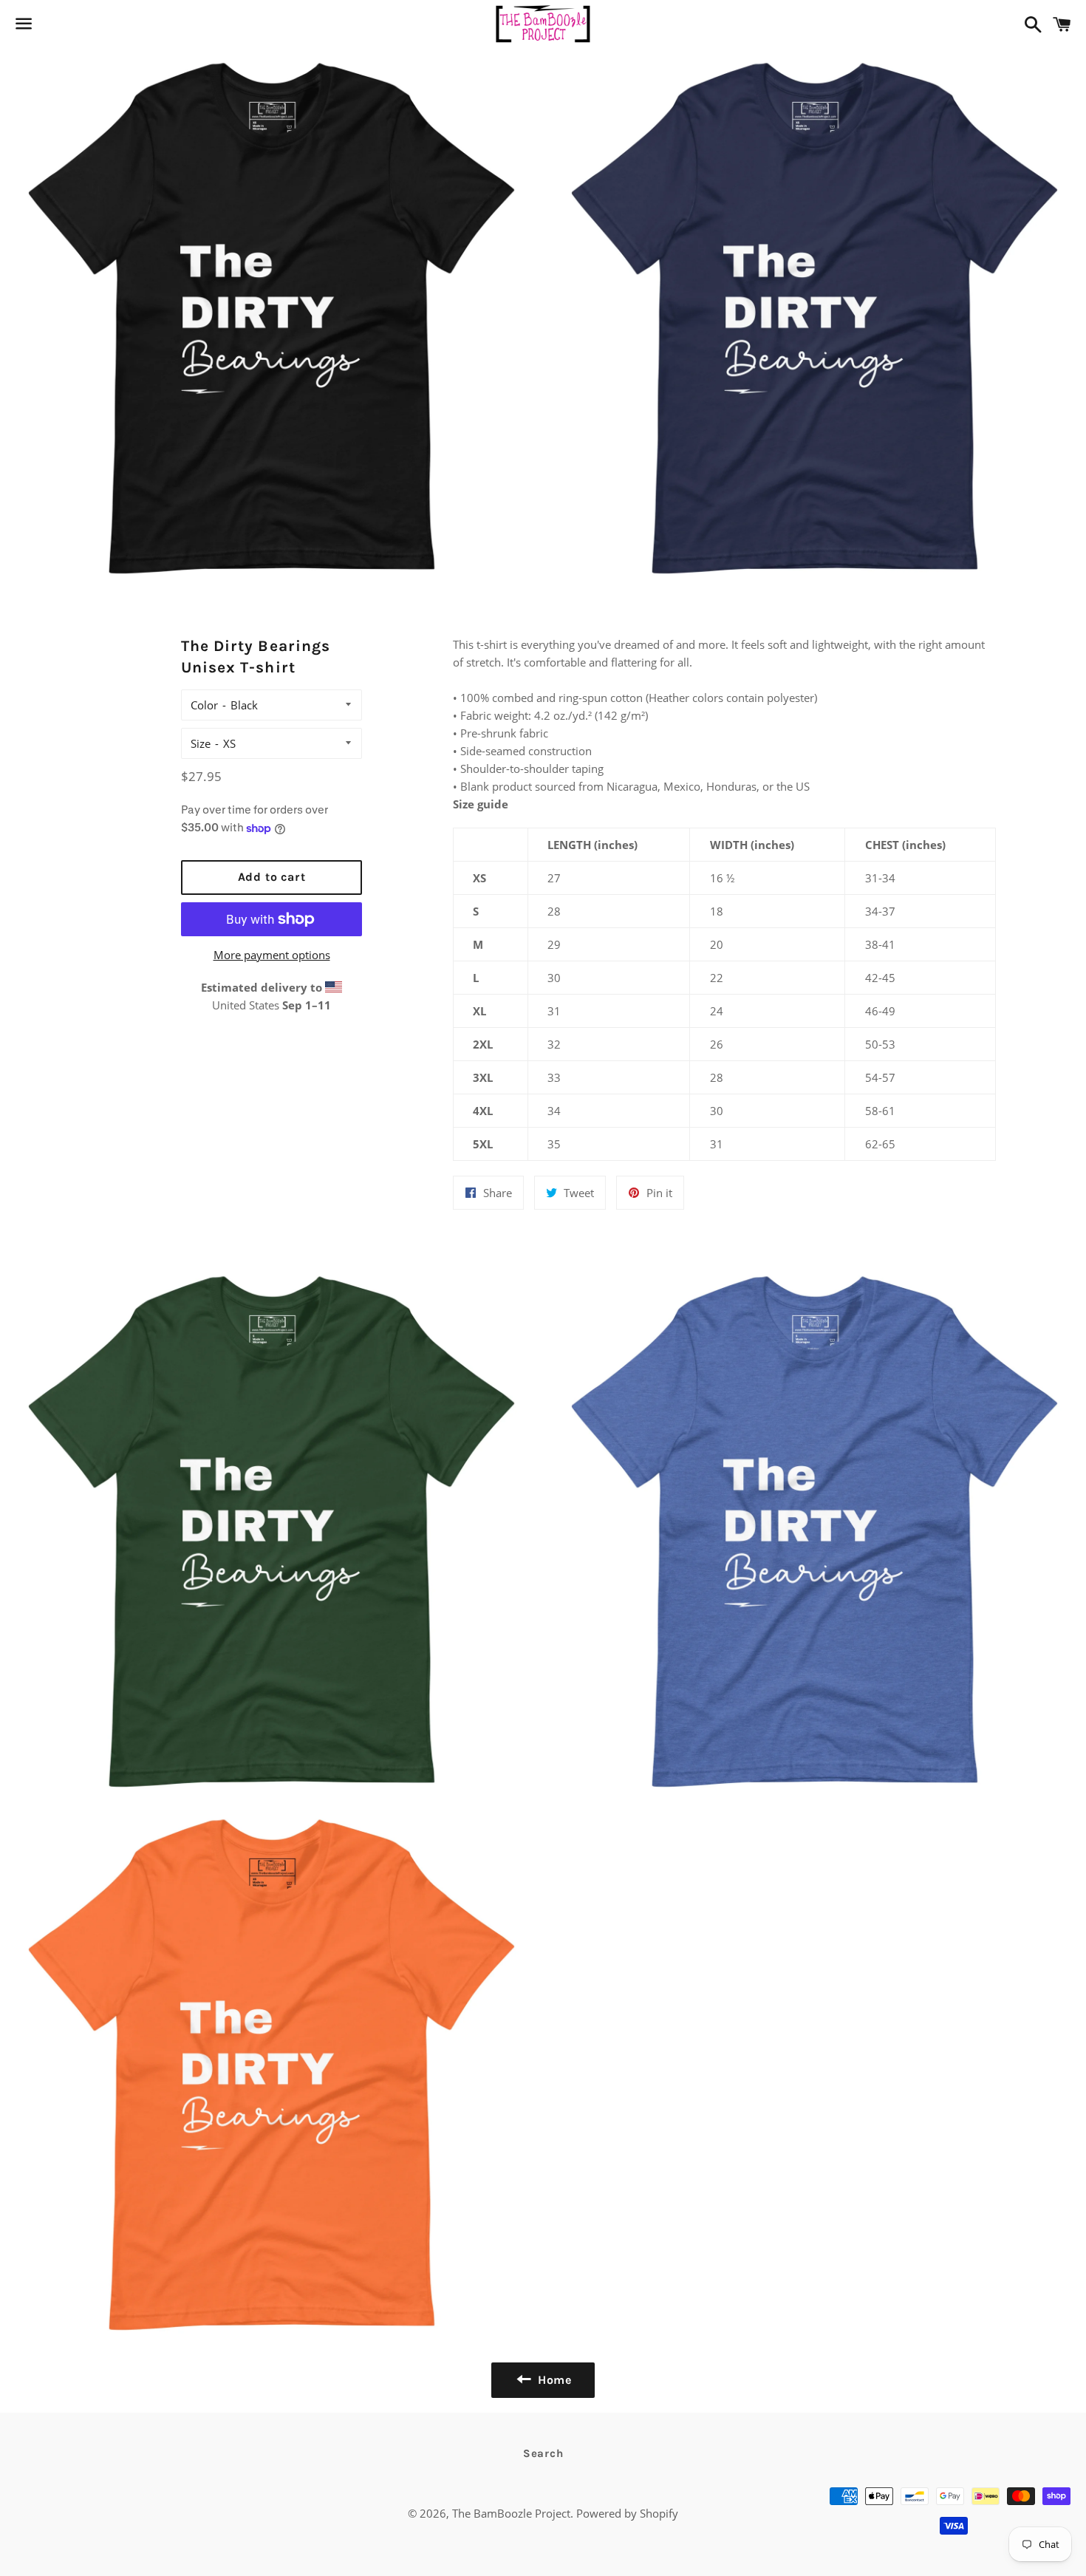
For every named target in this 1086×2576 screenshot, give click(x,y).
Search (543, 2453)
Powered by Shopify (627, 2513)
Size (201, 743)
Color (204, 705)
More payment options (272, 955)
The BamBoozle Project (511, 2513)
